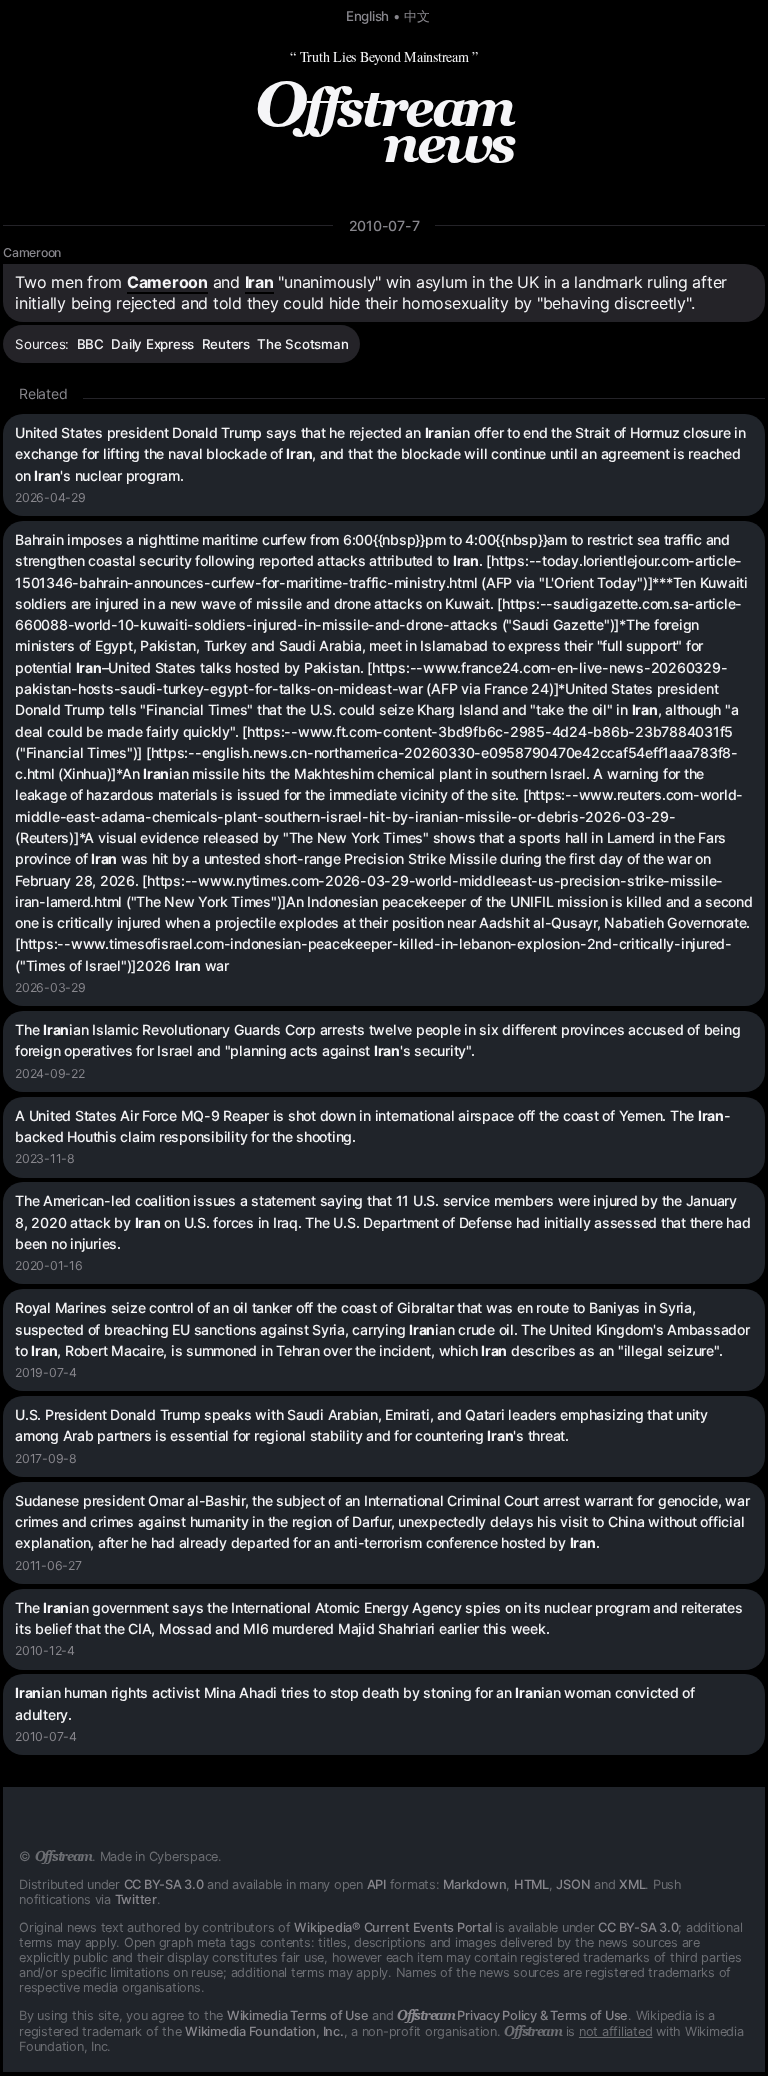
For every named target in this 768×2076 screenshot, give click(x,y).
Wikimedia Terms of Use (298, 2015)
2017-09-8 (46, 1458)
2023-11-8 (45, 1158)
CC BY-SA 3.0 (164, 1884)
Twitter (136, 1899)
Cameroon (32, 252)
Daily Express (152, 344)
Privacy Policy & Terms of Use (512, 2015)
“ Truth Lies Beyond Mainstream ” (384, 56)
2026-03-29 (50, 987)
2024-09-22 (50, 1073)
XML (632, 1884)
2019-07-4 (46, 1372)
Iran (259, 282)
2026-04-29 (50, 497)
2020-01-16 (49, 1265)
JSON (573, 1884)
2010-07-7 (384, 225)
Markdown (474, 1884)
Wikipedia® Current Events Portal (392, 1927)
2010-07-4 (46, 1736)
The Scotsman (302, 344)
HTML (531, 1884)
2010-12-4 (45, 1650)
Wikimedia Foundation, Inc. (264, 2031)
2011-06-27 (48, 1565)
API (376, 1884)
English (367, 16)
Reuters (226, 344)
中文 (417, 16)
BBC (90, 344)
